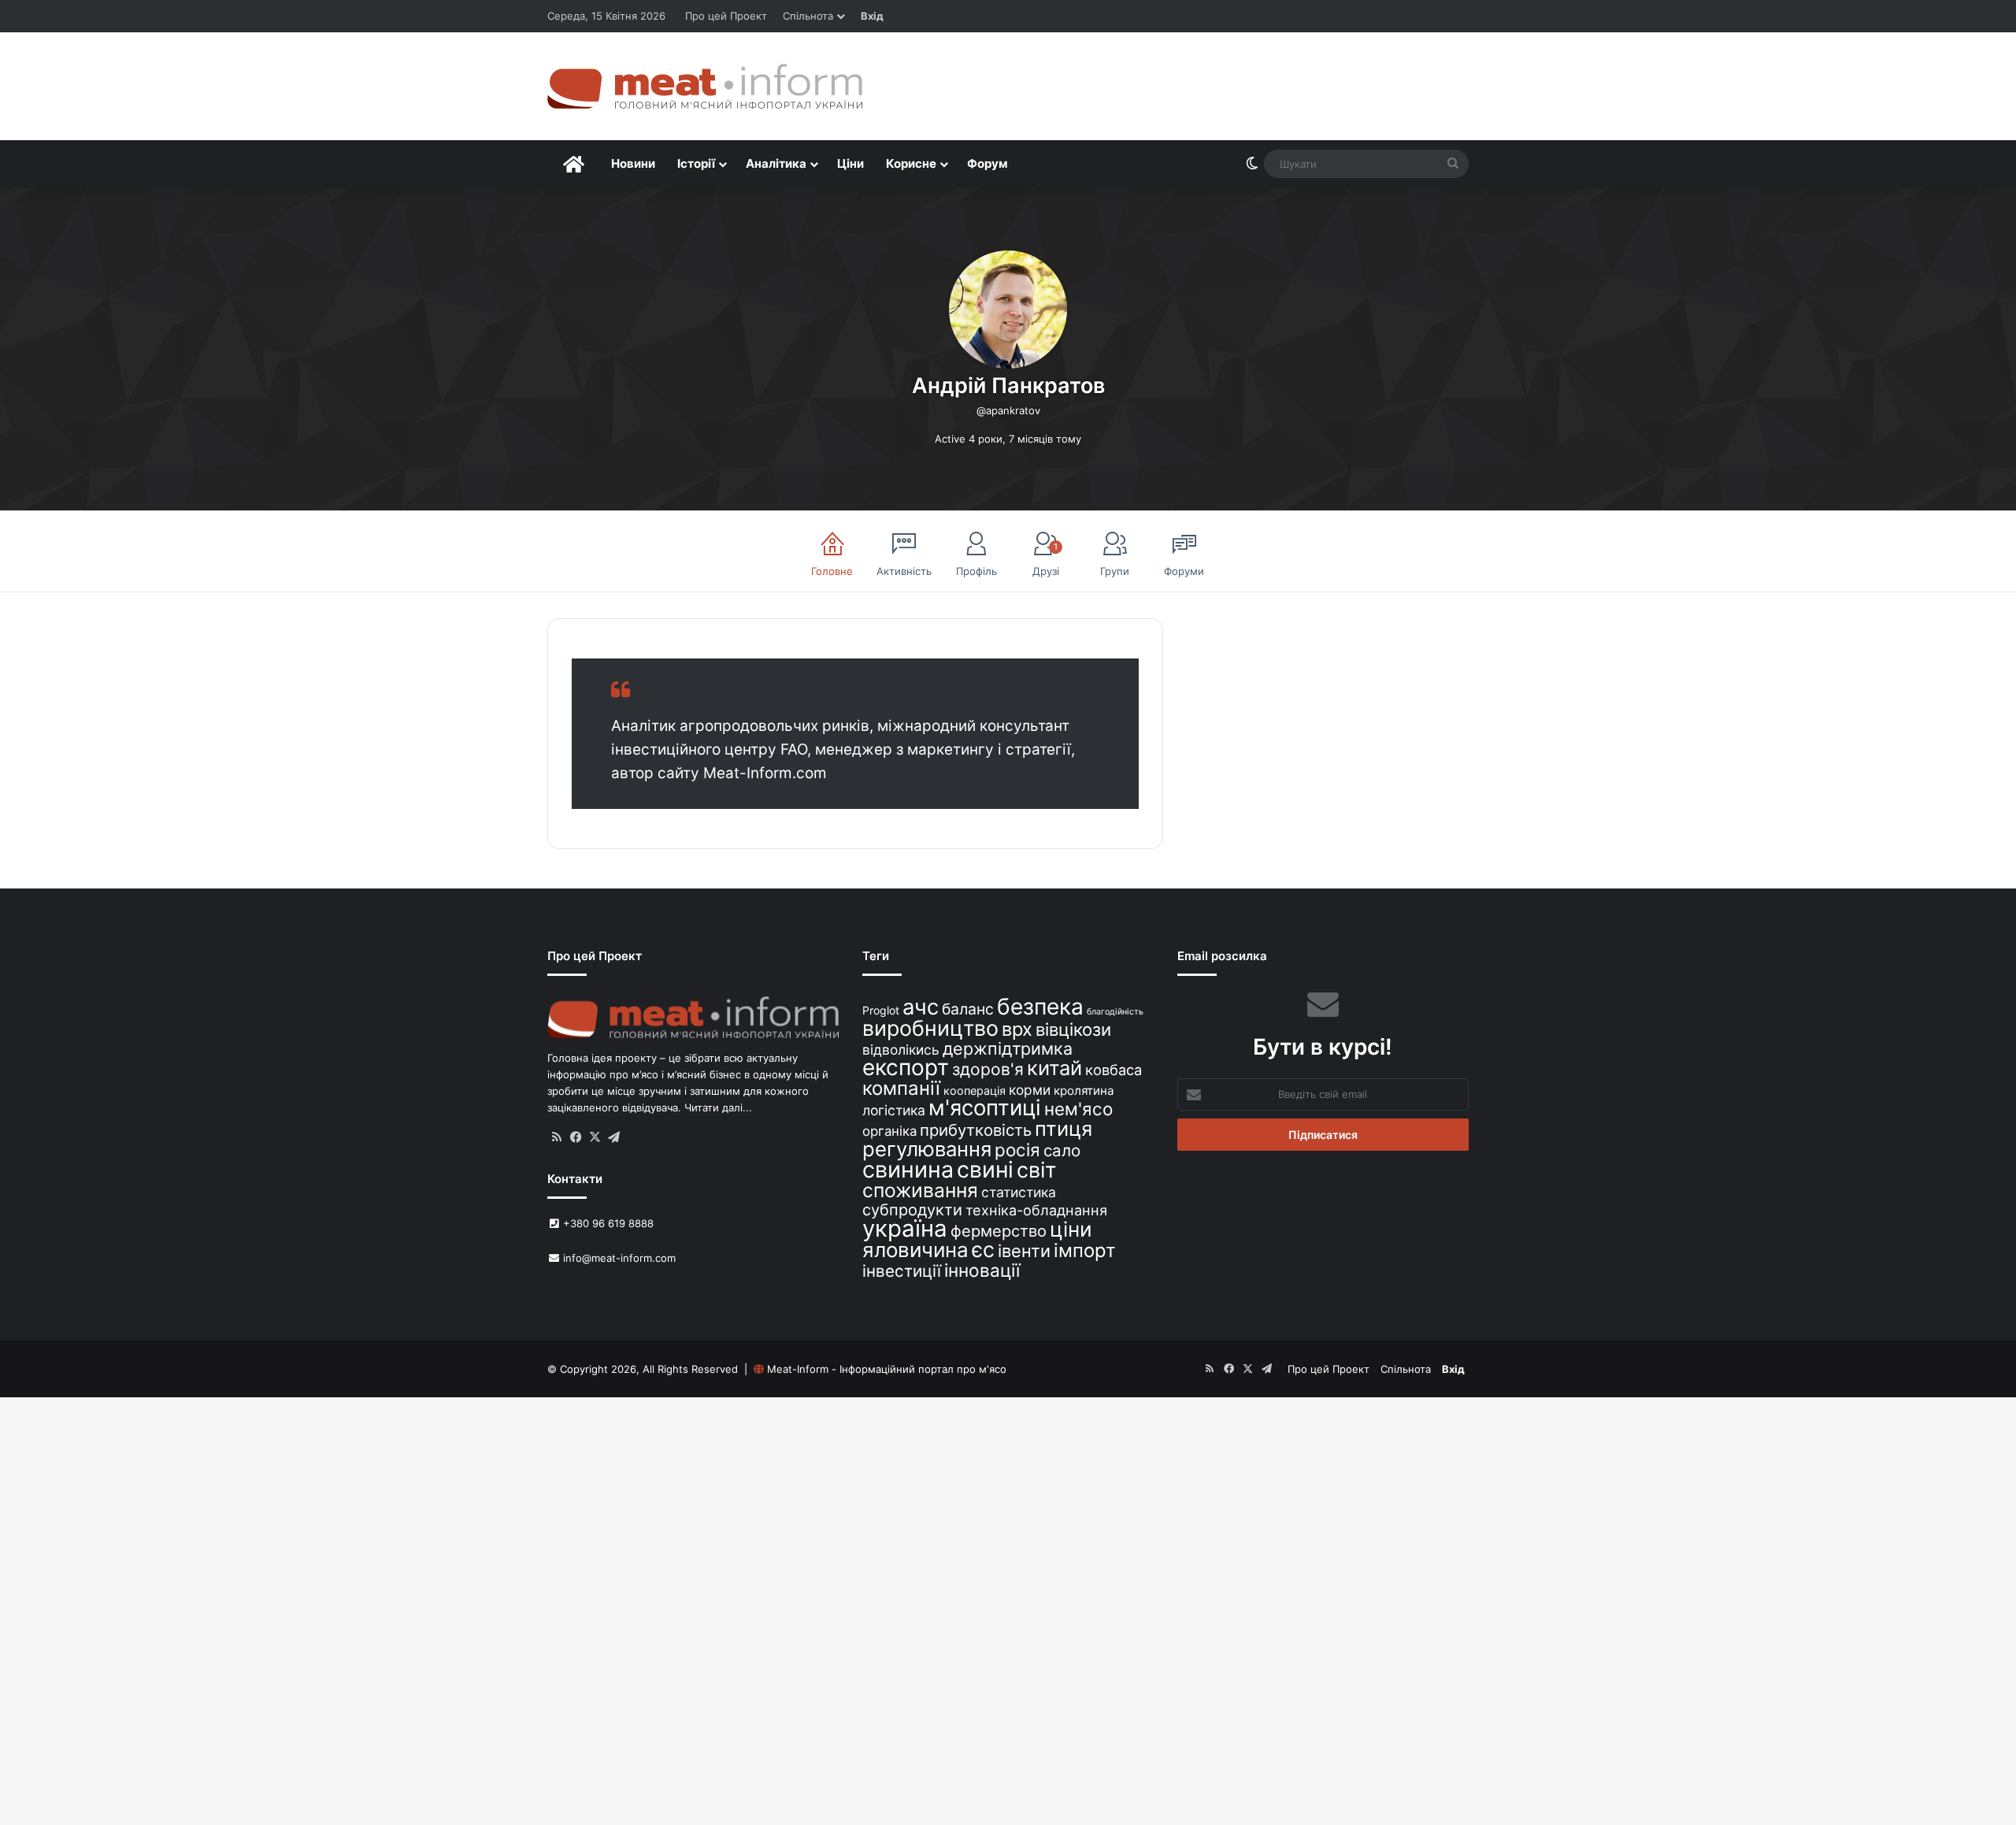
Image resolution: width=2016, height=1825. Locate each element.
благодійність (1115, 1012)
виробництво (930, 1028)
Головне (832, 571)
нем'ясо (1078, 1109)
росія (1017, 1150)
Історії (696, 163)
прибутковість (976, 1130)
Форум (988, 163)
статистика (1019, 1192)
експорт (906, 1067)
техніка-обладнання (1036, 1210)
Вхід (872, 16)
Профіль (976, 571)
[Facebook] (576, 1137)
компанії (901, 1088)
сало (1062, 1150)
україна (905, 1228)
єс (983, 1249)
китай (1054, 1068)
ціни (1071, 1229)
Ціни (850, 163)
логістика (894, 1110)
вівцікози (1073, 1029)
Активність (904, 571)
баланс (968, 1009)
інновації (982, 1270)
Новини (633, 163)
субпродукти (912, 1210)
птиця (1064, 1128)
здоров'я (988, 1069)
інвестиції (902, 1271)
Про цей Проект (726, 16)
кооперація (975, 1091)
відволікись (901, 1050)
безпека (1040, 1007)
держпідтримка (1008, 1048)
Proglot (881, 1010)
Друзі (1046, 559)
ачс (921, 1007)
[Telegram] (613, 1137)
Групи (1115, 571)
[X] (595, 1137)
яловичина (915, 1250)
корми (1030, 1090)
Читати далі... (718, 1107)
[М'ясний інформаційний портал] (705, 86)
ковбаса (1114, 1070)
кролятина (1084, 1091)
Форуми (1184, 571)
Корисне (911, 163)
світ (1036, 1170)
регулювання (927, 1149)
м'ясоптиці (985, 1107)
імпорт (1085, 1250)
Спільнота (808, 16)
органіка (889, 1131)
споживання (920, 1190)
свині (985, 1170)
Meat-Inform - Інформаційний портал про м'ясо (887, 1369)
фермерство (999, 1231)
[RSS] (557, 1137)
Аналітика (776, 163)
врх (1017, 1029)
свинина (908, 1169)
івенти (1024, 1251)
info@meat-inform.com (618, 1258)
